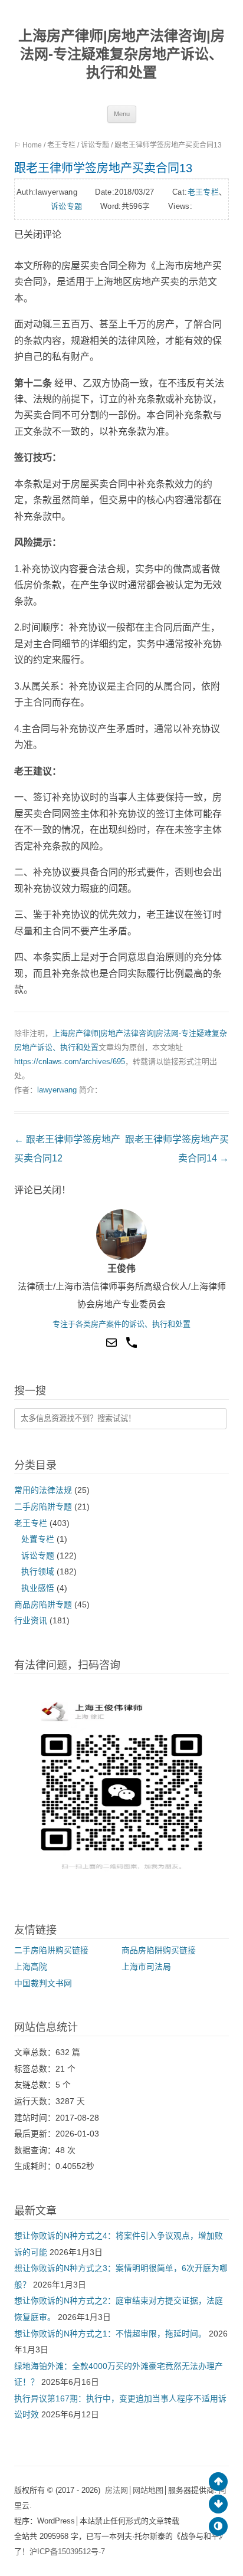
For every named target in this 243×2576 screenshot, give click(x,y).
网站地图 (148, 2490)
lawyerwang (57, 1090)
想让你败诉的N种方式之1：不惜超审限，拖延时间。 (110, 2334)
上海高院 (31, 1967)
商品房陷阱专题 (43, 1605)
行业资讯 (31, 1621)
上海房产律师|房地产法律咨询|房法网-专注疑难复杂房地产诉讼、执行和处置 (121, 54)
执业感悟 (38, 1588)
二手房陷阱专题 (43, 1507)
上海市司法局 (146, 1967)
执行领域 (38, 1572)
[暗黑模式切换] (218, 2526)
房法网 (116, 2490)
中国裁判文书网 (43, 1983)
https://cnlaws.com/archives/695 (70, 1061)
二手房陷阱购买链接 (51, 1950)
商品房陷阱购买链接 (159, 1950)
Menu (122, 114)
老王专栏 (61, 145)
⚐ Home (28, 145)
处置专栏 (38, 1539)
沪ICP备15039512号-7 (67, 2552)
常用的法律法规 (43, 1490)
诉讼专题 (95, 145)
